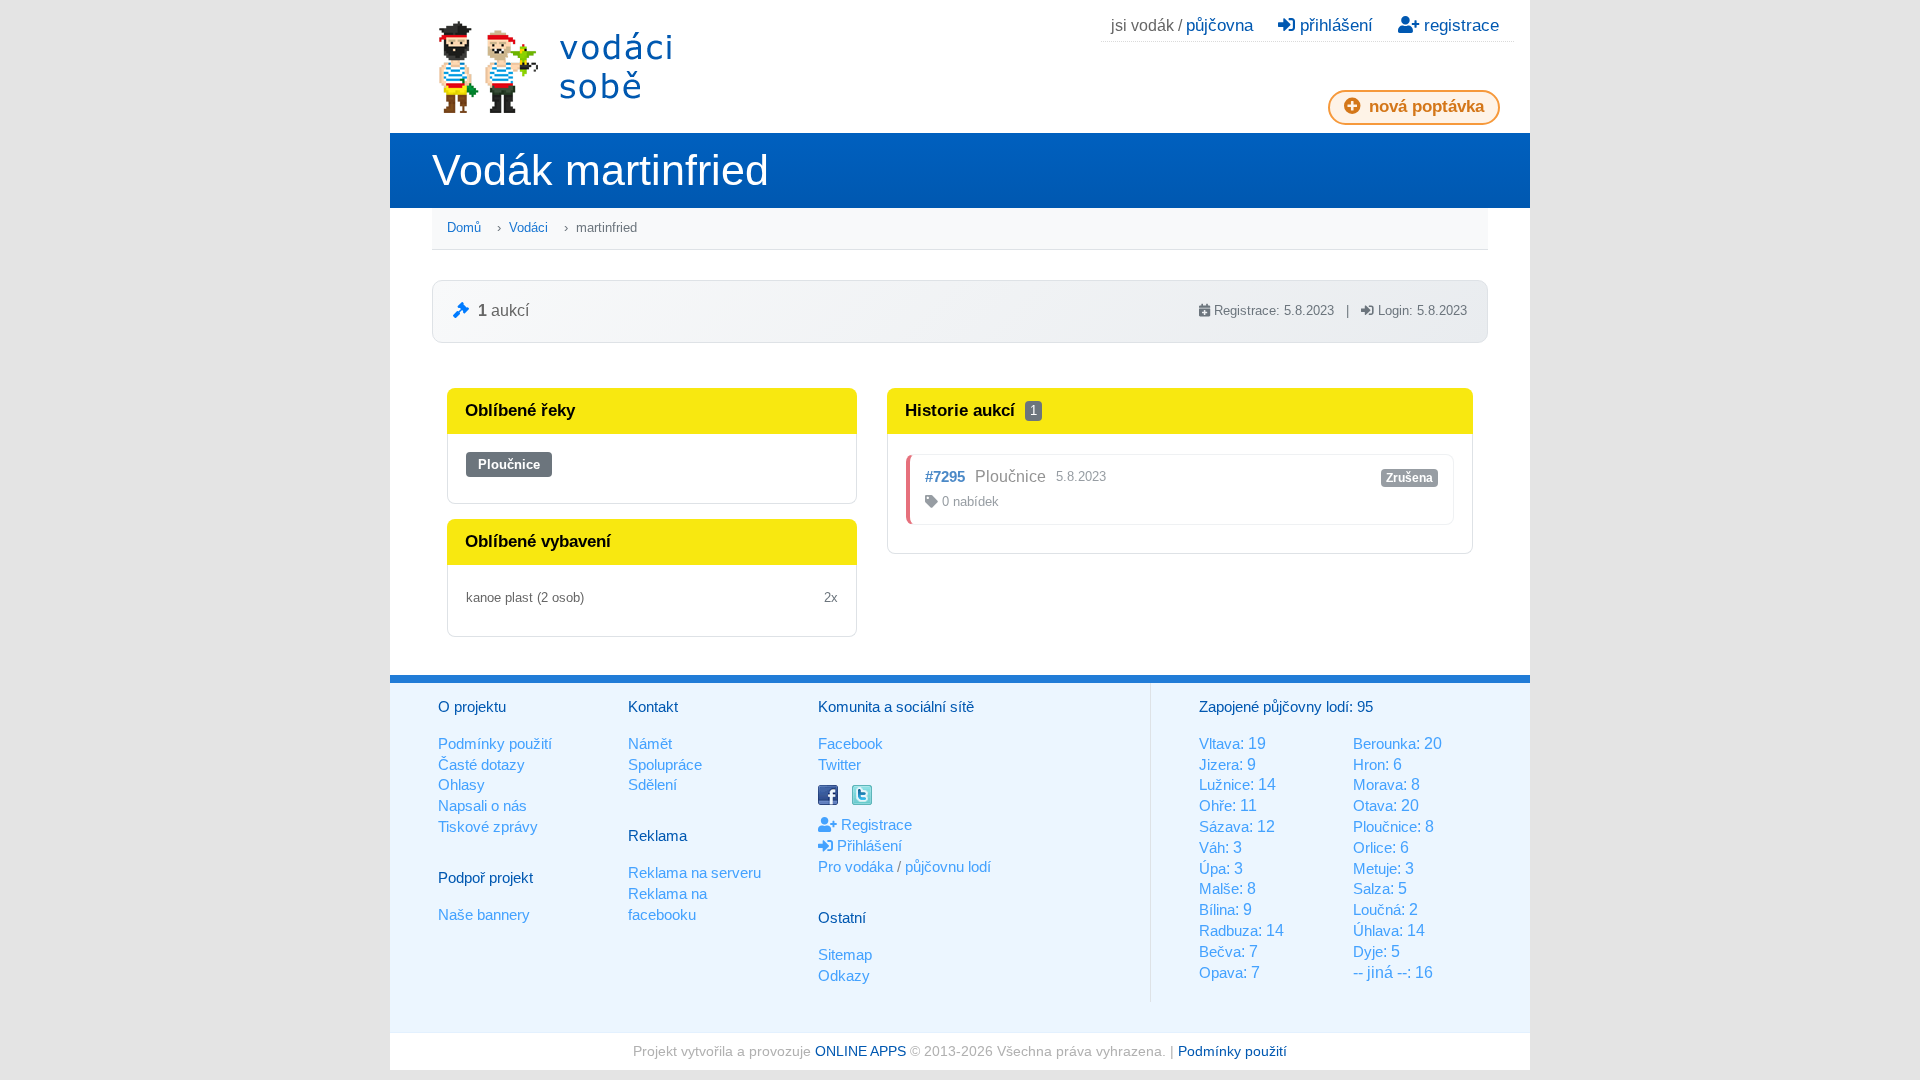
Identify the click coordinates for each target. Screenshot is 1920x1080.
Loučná (1377, 909)
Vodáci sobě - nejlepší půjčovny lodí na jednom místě (555, 66)
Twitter (839, 764)
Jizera (1219, 764)
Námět (650, 743)
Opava (1221, 972)
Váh (1212, 847)
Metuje (1375, 868)
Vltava (1219, 743)
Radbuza (1228, 930)
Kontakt (653, 706)
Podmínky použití (495, 743)
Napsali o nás (482, 805)
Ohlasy (461, 784)
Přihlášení (867, 845)
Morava (1378, 784)
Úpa (1212, 868)
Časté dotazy (481, 764)
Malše (1219, 888)
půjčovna (1219, 25)
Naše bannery (484, 914)
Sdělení (652, 784)
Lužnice (1224, 784)
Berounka (1384, 743)
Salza (1371, 888)
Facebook (850, 743)
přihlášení (1334, 25)
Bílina (1217, 909)
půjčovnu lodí (948, 866)
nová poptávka (1424, 106)
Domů (464, 227)
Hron (1369, 764)
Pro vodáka (855, 866)
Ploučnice (509, 464)
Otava (1373, 805)
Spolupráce (665, 764)
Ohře (1215, 805)
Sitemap (845, 954)
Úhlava (1376, 930)
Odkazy (844, 975)
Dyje (1368, 951)
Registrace (874, 824)
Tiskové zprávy (488, 826)
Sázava (1224, 826)
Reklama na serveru (694, 872)
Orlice (1372, 847)
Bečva (1220, 951)
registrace (1459, 25)
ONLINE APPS (860, 1051)
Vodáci (528, 227)
